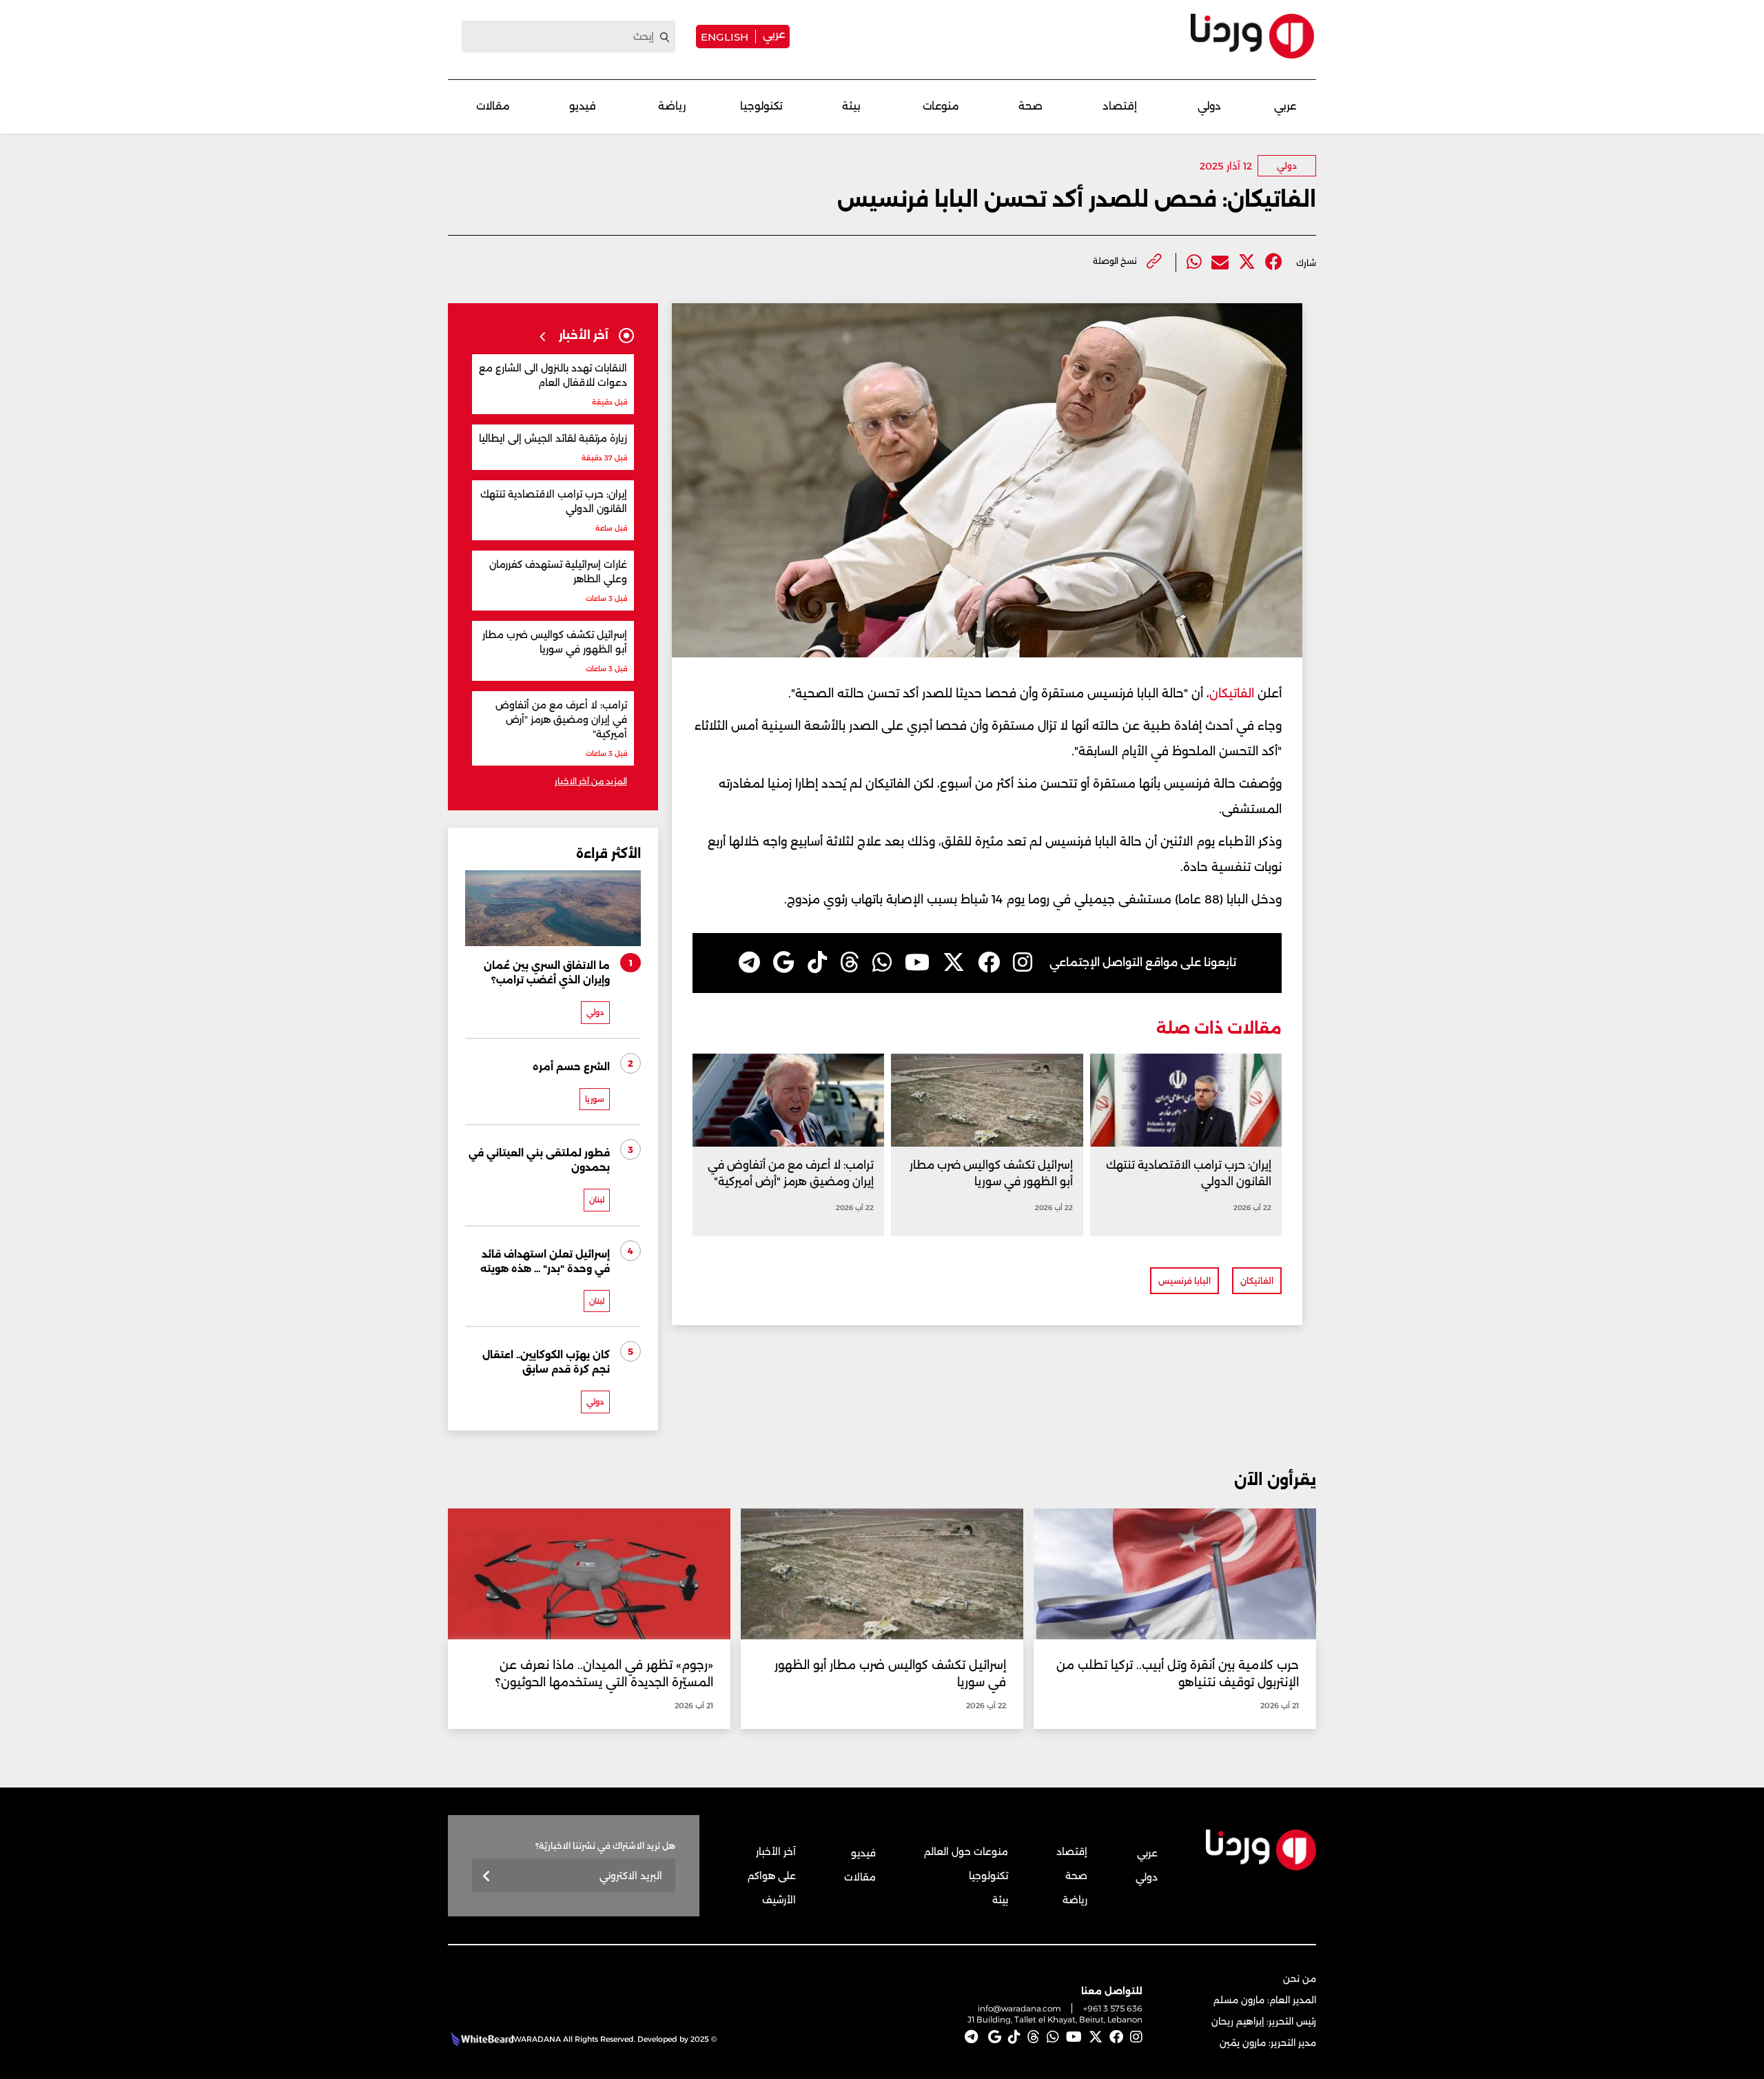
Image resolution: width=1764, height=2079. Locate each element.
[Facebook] (1274, 262)
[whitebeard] (481, 2039)
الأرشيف (779, 1900)
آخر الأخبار (776, 1852)
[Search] (665, 37)
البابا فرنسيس (1184, 1281)
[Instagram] (1023, 963)
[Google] (784, 963)
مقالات (493, 106)
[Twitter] (1247, 262)
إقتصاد (1120, 106)
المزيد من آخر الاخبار (591, 781)
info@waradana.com (1019, 2008)
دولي (1209, 106)
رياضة (672, 106)
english (725, 37)
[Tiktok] (817, 963)
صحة (1030, 106)
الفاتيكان (1233, 693)
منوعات (941, 106)
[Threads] (850, 963)
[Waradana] (1252, 36)
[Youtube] (917, 963)
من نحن (1300, 1978)
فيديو (583, 106)
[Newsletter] (487, 1877)
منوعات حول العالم (966, 1852)
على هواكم (772, 1876)
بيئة (851, 106)
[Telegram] (749, 963)
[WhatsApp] (882, 963)
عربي (774, 34)
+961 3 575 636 (1113, 2008)
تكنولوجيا (761, 106)
